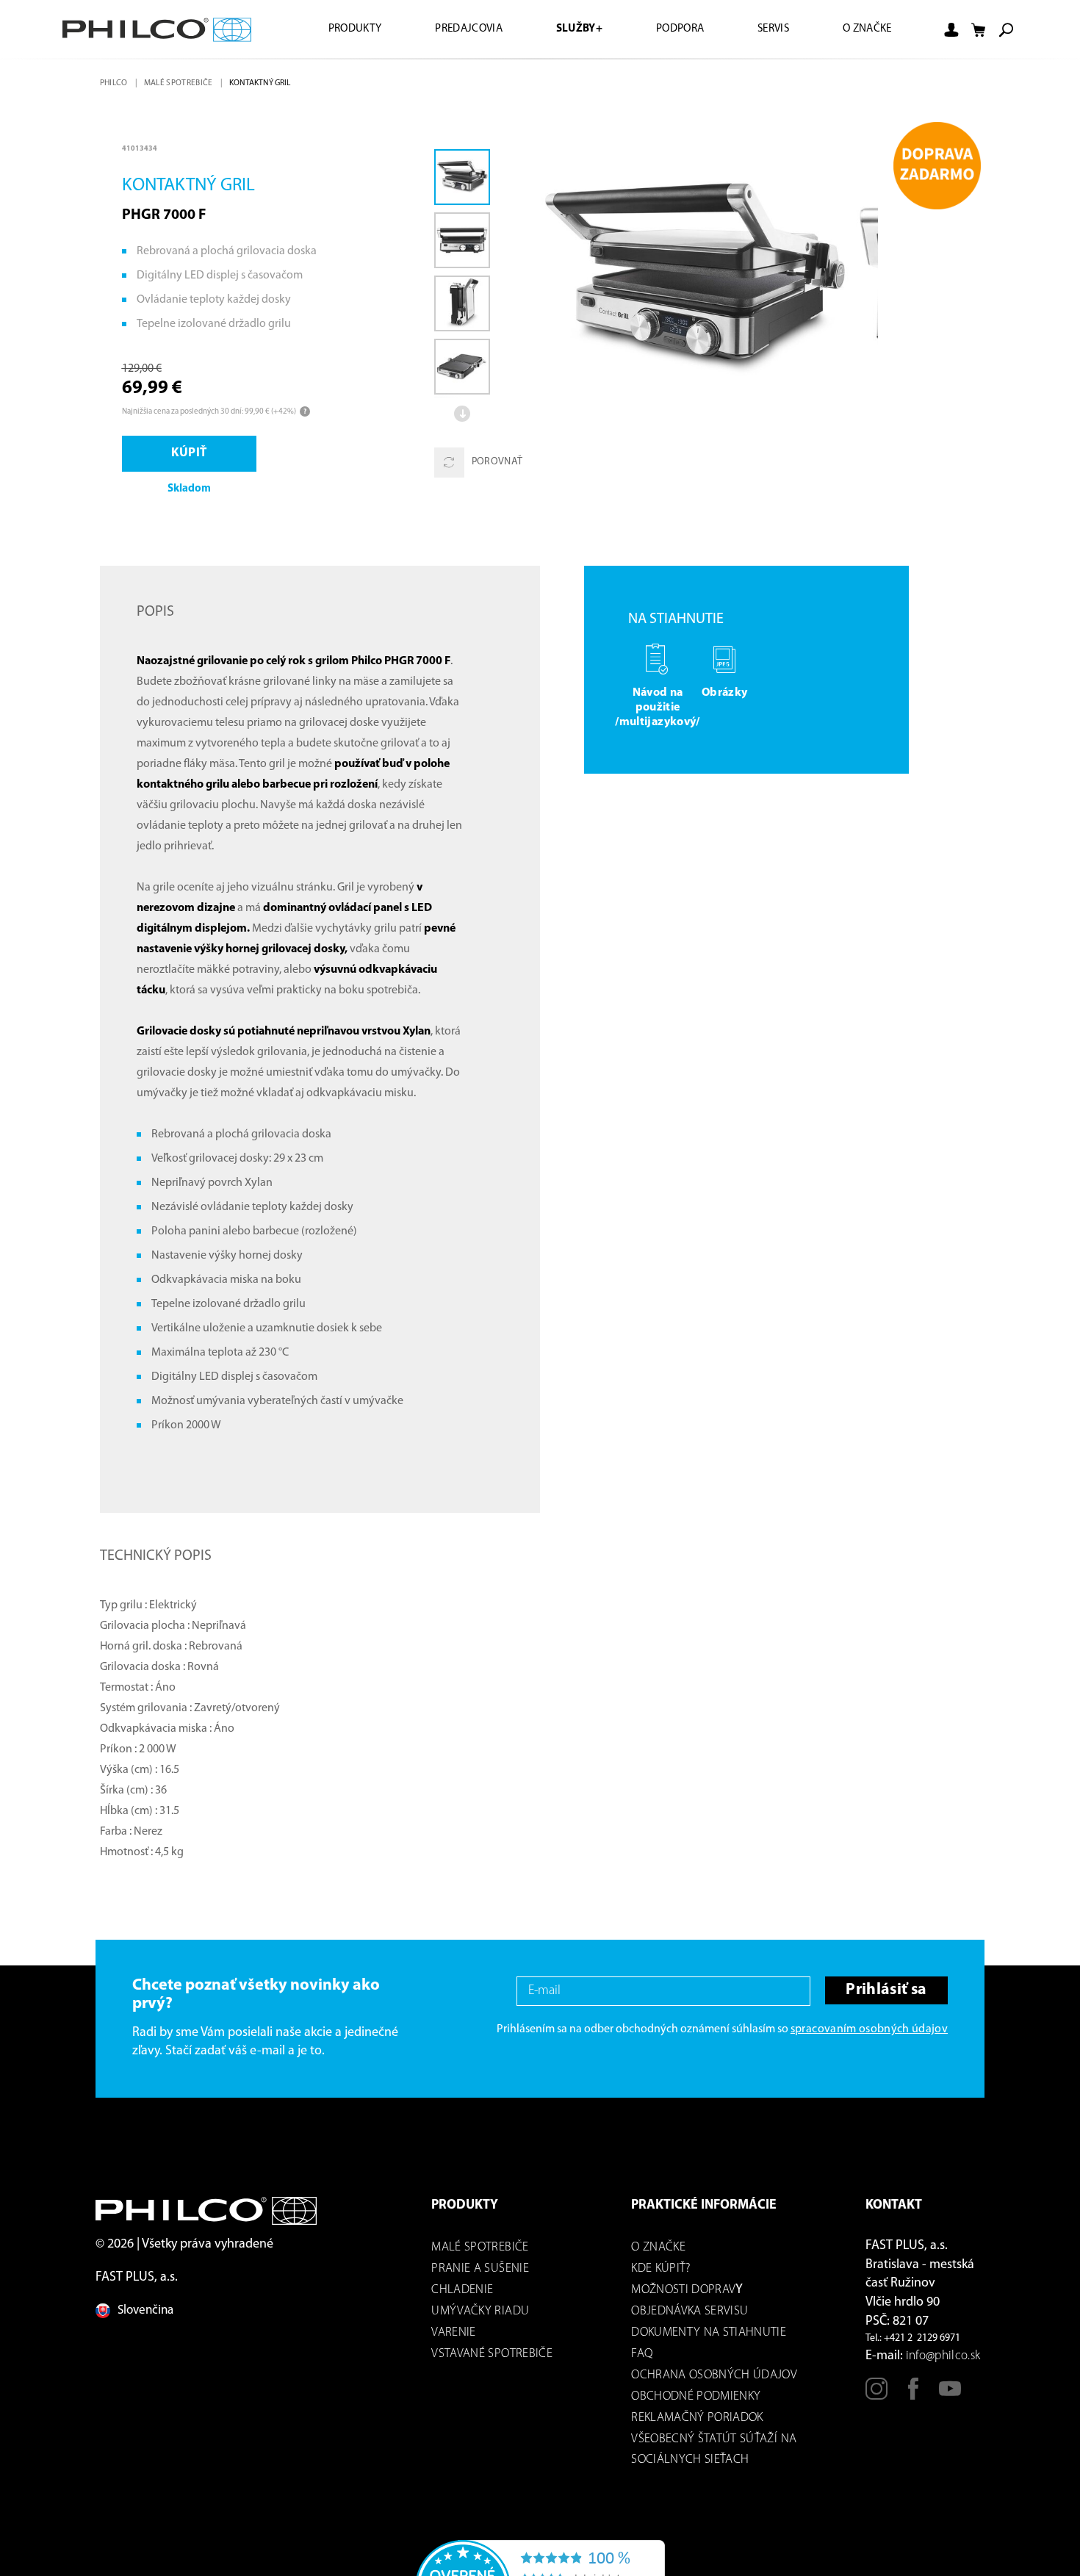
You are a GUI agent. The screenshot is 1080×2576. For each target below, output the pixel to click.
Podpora (667, 29)
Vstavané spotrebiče (492, 2356)
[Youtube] (950, 2397)
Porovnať (497, 463)
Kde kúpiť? (660, 2271)
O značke (864, 29)
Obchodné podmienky (696, 2399)
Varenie (453, 2335)
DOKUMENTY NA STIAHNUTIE (709, 2335)
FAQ (642, 2356)
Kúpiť (192, 455)
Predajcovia (445, 29)
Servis (766, 29)
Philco (115, 83)
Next (464, 414)
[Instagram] (876, 2397)
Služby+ (561, 29)
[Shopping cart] (979, 30)
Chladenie (462, 2292)
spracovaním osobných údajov (869, 2032)
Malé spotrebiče (181, 83)
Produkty (325, 29)
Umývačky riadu (480, 2313)
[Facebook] (913, 2397)
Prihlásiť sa (883, 1993)
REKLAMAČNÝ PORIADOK (697, 2420)
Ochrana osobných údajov (714, 2377)
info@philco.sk (943, 2358)
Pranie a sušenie (480, 2271)
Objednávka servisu (690, 2313)
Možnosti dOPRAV (683, 2292)
